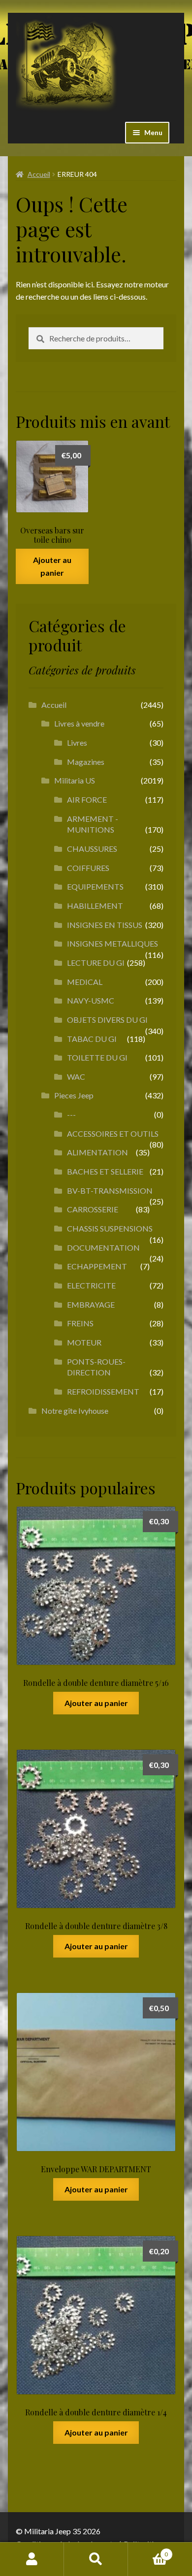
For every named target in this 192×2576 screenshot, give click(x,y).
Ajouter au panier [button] (52, 566)
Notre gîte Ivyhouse (75, 1411)
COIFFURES (88, 868)
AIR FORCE (87, 799)
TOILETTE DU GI (97, 1057)
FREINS (80, 1323)
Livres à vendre (79, 723)
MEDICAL (85, 982)
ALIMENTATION (97, 1152)
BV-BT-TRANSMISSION (110, 1190)
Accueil (39, 174)
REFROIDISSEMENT (103, 1391)
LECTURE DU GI (96, 963)
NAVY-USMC (91, 1000)
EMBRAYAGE (91, 1304)
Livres (77, 742)
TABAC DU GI (92, 1039)
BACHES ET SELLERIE (105, 1171)
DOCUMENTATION (103, 1247)
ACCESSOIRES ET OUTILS (113, 1134)
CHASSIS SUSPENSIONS (110, 1228)
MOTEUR (84, 1342)
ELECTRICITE (91, 1285)
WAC (76, 1077)
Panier (148, 2551)
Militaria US (75, 780)
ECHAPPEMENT (97, 1266)
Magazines (86, 762)
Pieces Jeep (74, 1095)
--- (71, 1114)
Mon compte (32, 2559)
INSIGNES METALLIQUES (112, 943)
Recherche (96, 2559)
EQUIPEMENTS (95, 886)
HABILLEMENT (95, 906)
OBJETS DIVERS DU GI (107, 1020)
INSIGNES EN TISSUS (105, 925)
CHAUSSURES (92, 849)
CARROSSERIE (93, 1209)
